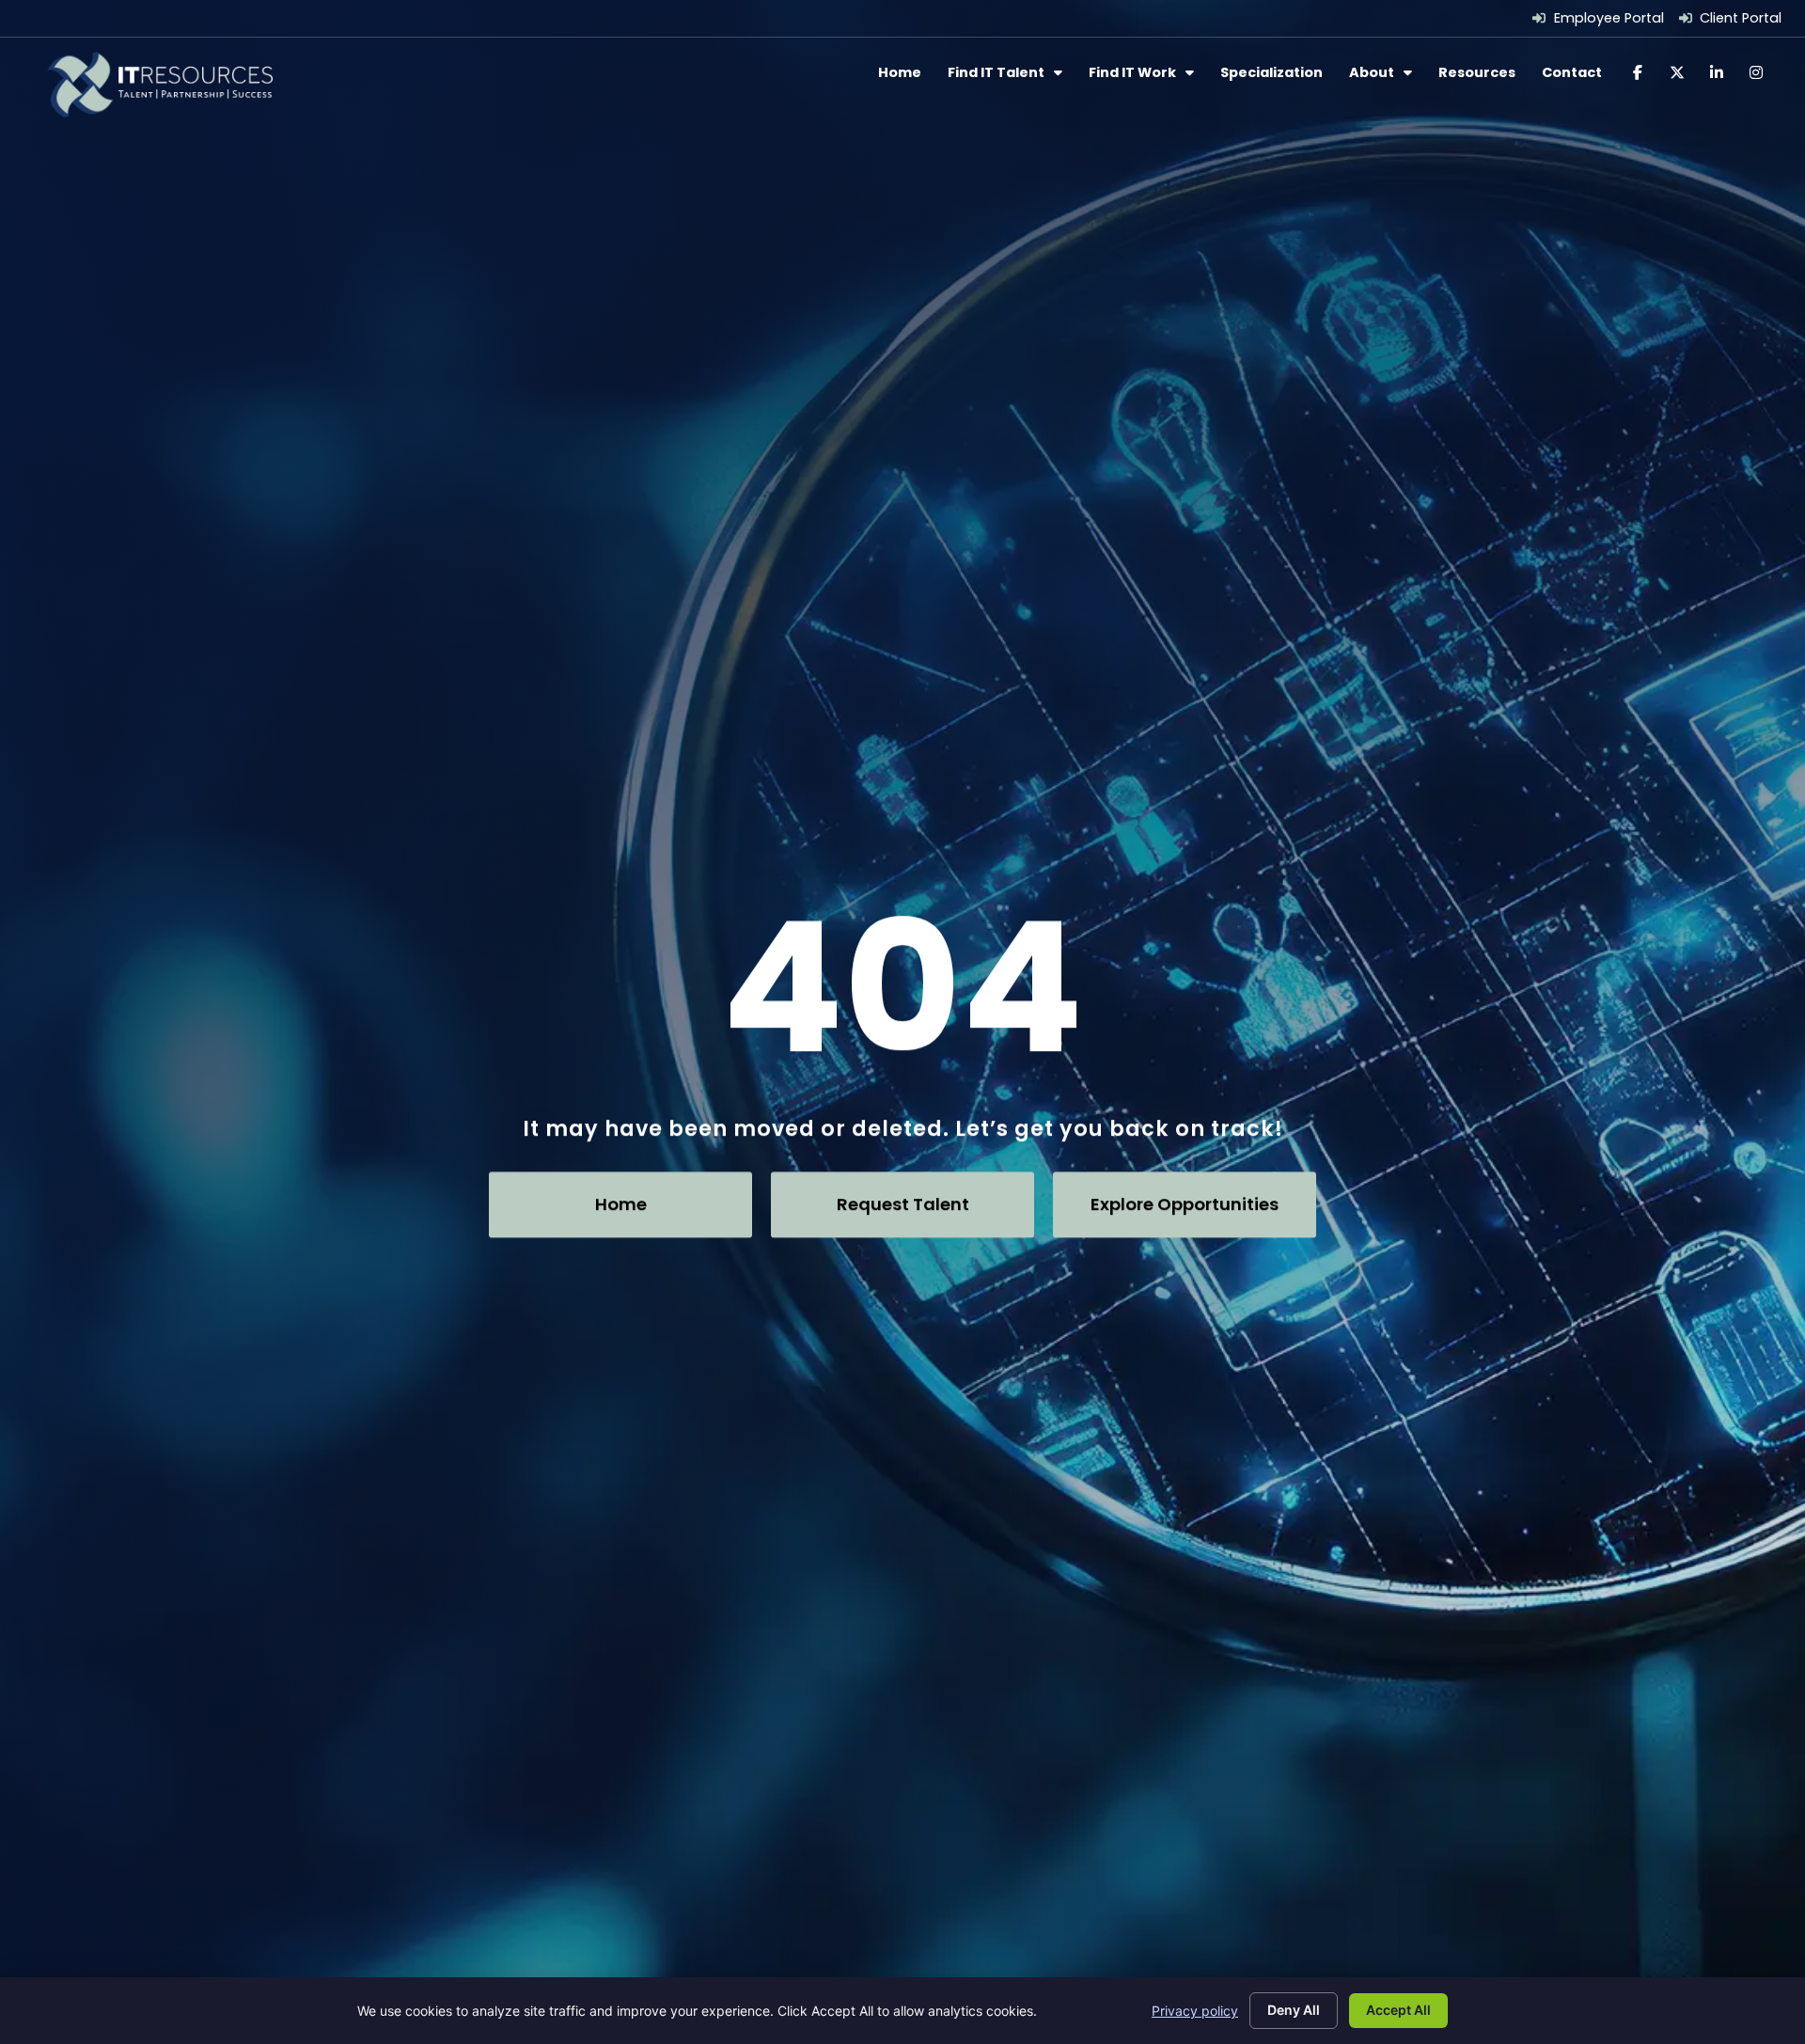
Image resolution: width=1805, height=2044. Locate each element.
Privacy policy (1195, 2011)
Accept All (1398, 2010)
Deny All (1294, 2010)
